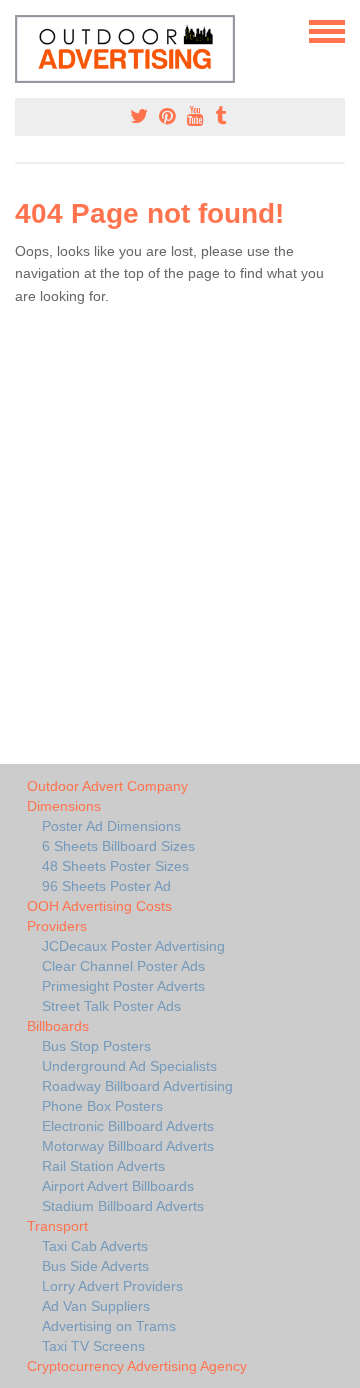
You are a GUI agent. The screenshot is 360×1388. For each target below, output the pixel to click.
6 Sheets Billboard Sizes (118, 846)
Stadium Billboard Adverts (123, 1206)
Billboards (58, 1026)
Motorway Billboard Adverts (128, 1146)
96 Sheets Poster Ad (106, 886)
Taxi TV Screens (93, 1346)
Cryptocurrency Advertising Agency (137, 1366)
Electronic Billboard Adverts (128, 1126)
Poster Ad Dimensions (111, 826)
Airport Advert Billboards (118, 1186)
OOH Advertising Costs (99, 906)
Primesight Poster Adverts (123, 986)
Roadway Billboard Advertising (137, 1086)
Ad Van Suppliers (96, 1306)
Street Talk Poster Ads (111, 1006)
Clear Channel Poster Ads (123, 966)
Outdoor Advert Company (107, 786)
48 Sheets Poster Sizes (115, 866)
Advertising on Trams (109, 1326)
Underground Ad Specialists (129, 1066)
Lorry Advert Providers (112, 1286)
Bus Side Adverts (95, 1266)
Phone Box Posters (102, 1106)
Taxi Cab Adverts (95, 1246)
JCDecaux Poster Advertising (133, 946)
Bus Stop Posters (96, 1046)
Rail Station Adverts (103, 1166)
